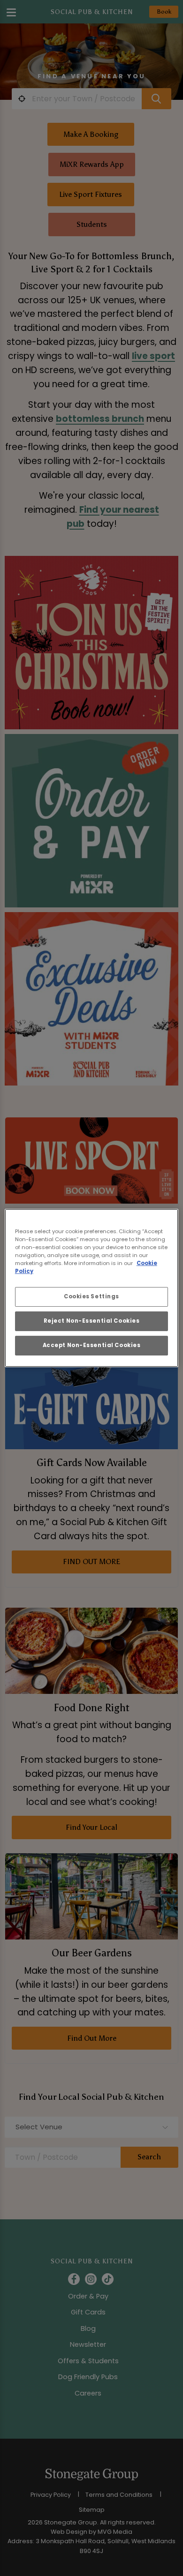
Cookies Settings (91, 1296)
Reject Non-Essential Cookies (92, 1321)
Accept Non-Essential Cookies (92, 1345)
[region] (92, 1288)
